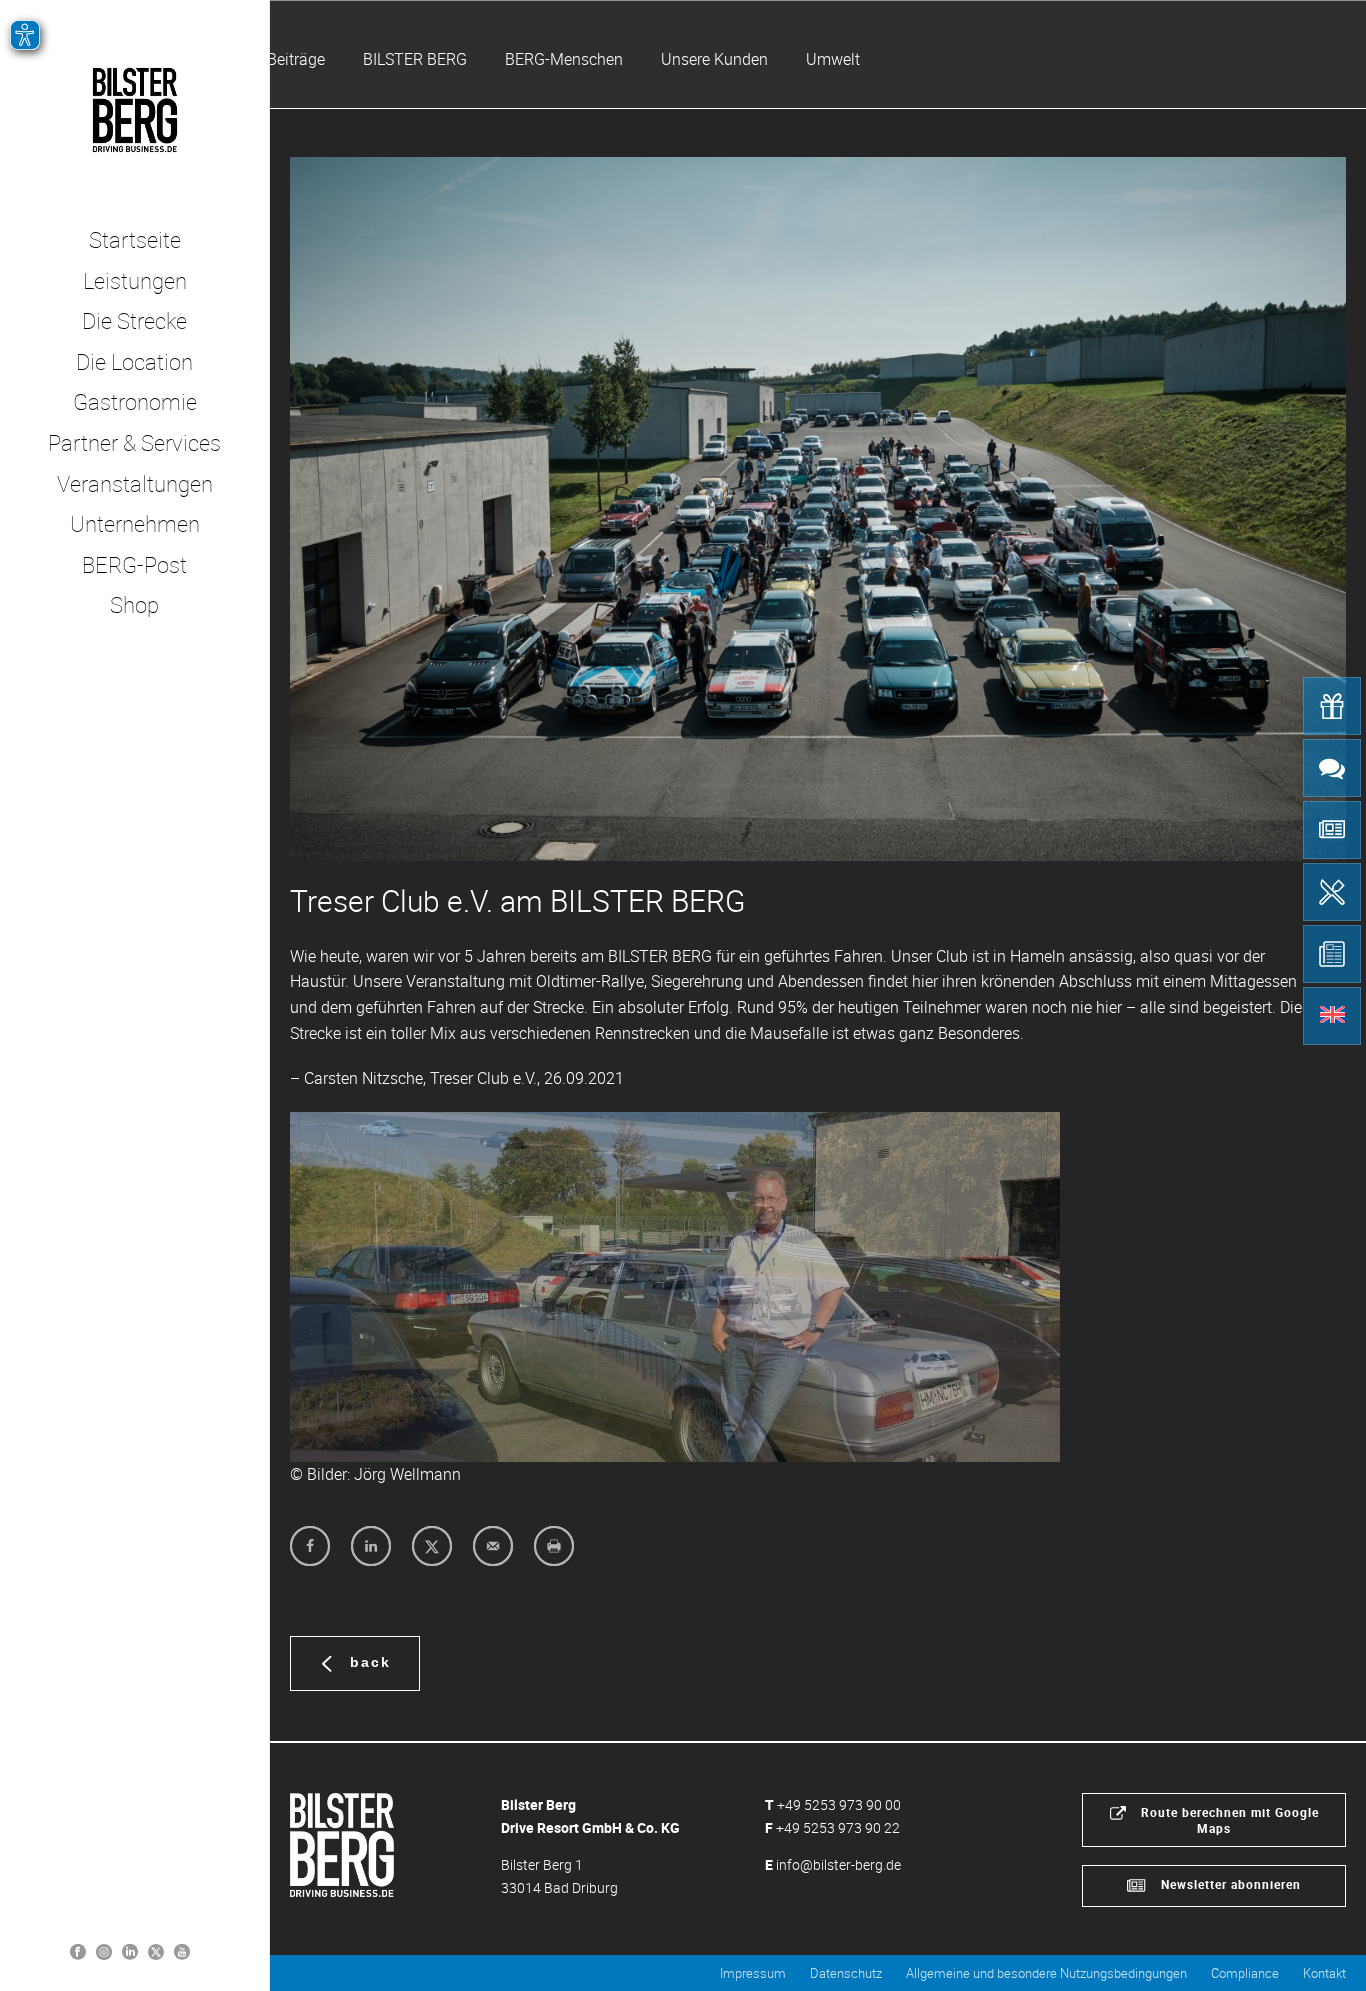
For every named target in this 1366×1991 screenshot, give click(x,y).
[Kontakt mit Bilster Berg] (1332, 768)
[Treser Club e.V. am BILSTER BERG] (818, 509)
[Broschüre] (1332, 954)
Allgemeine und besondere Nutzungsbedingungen (1046, 1973)
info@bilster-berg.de (838, 1864)
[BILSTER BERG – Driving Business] (134, 110)
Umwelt (833, 59)
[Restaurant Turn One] (1332, 892)
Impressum (753, 1973)
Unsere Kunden (714, 59)
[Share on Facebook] (310, 1546)
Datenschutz (846, 1973)
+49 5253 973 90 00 (839, 1804)
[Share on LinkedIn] (371, 1546)
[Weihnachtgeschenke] (1332, 706)
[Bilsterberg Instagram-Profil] (104, 1950)
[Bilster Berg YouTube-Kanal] (182, 1950)
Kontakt (1324, 1973)
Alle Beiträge (281, 59)
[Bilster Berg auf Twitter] (156, 1950)
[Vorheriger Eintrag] (330, 1287)
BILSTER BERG (415, 59)
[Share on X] (432, 1546)
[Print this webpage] (554, 1546)
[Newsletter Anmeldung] (1332, 830)
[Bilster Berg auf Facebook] (78, 1950)
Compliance (1245, 1973)
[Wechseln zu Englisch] (1332, 1016)
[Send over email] (493, 1546)
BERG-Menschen (564, 59)
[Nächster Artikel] (1020, 1287)
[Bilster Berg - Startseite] (342, 1842)
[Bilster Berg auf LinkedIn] (130, 1950)
